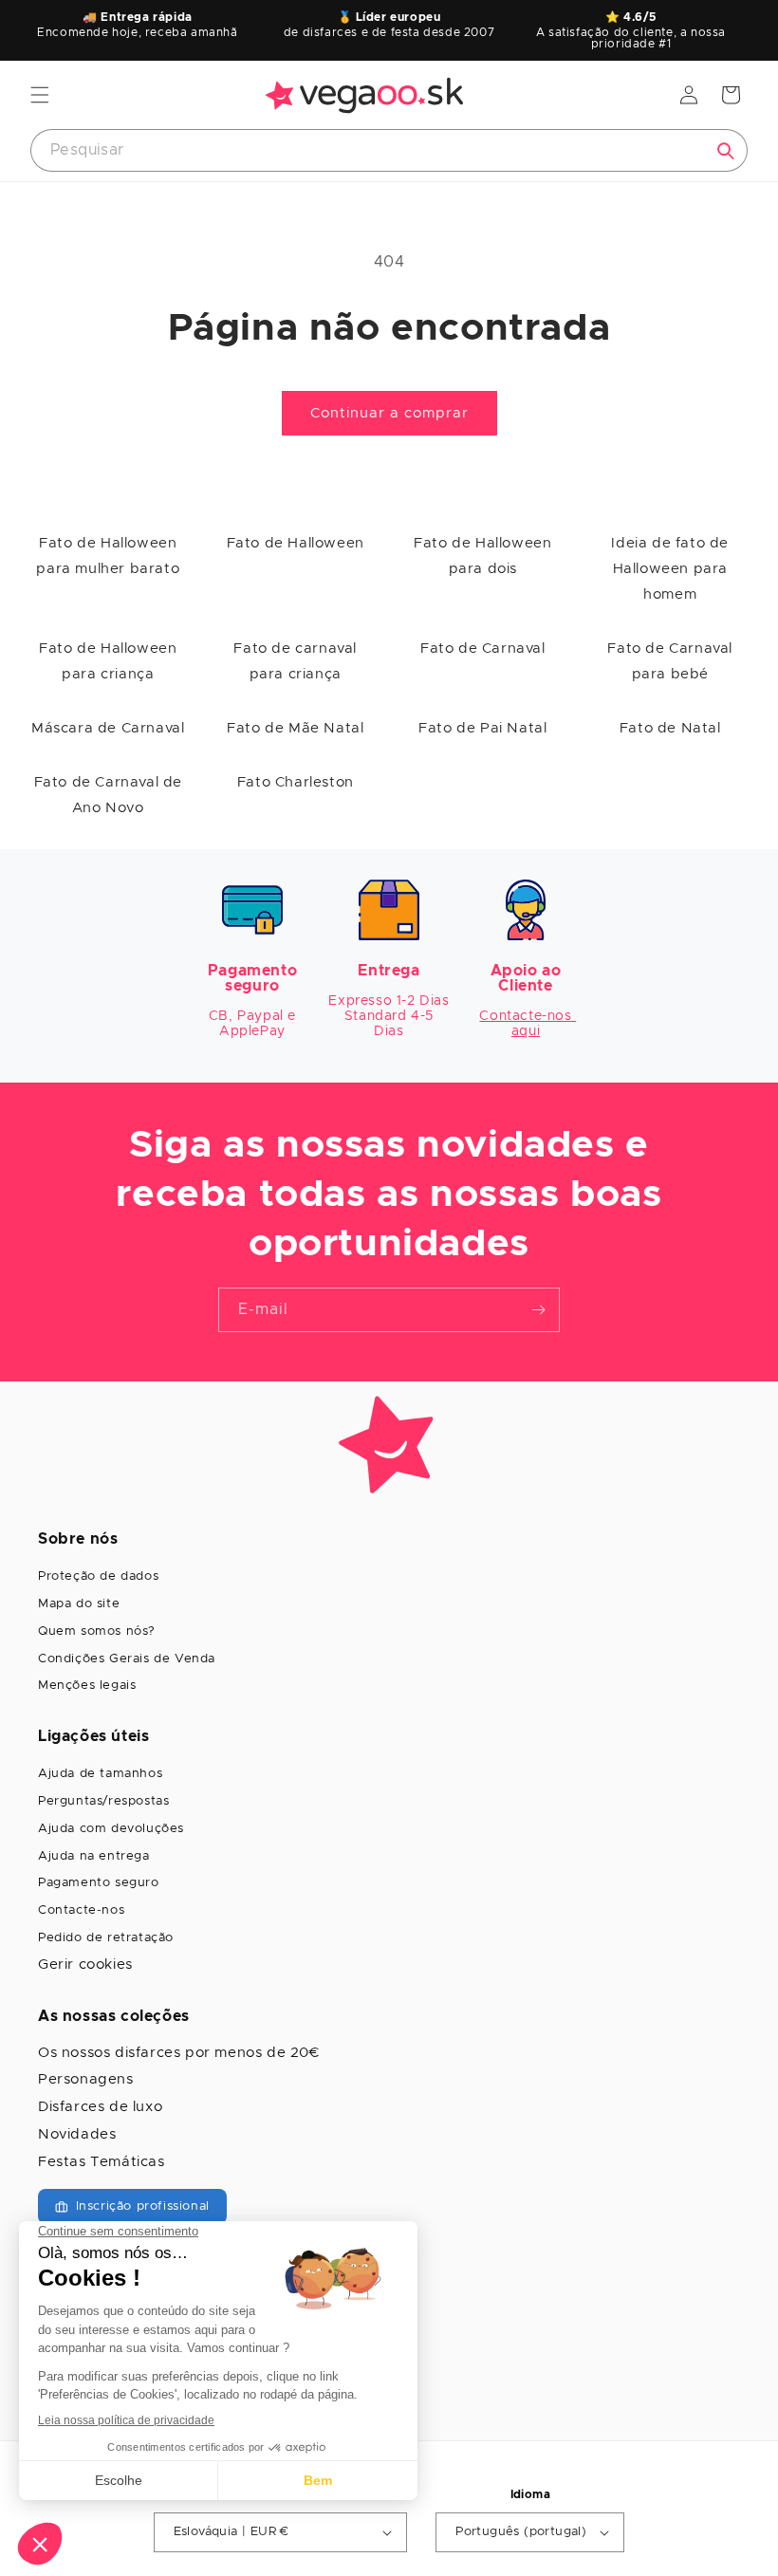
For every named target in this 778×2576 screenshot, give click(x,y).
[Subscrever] (538, 1310)
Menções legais (87, 1686)
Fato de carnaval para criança (295, 661)
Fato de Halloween (296, 543)
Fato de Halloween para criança (108, 661)
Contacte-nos (81, 1910)
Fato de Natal (670, 728)
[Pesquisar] (726, 151)
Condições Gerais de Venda (127, 1659)
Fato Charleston (296, 782)
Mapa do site (79, 1604)
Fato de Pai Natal (482, 728)
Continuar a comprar (389, 413)
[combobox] (389, 150)
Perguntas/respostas (103, 1801)
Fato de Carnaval (483, 649)
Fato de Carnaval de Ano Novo (108, 795)
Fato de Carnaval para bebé (670, 661)
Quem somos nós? (97, 1631)
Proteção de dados (98, 1576)
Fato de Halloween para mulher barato (108, 556)
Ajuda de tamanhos (100, 1774)
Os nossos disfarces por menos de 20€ (179, 2053)
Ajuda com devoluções (111, 1829)
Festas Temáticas (102, 2162)
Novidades (77, 2134)
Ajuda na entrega (94, 1856)
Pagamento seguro (99, 1883)
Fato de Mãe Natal (295, 728)
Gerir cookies (85, 1964)
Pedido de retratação (106, 1938)
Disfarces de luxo (100, 2107)
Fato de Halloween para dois (482, 556)
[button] (40, 95)
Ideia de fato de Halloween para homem (670, 569)
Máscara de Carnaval (108, 728)
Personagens (86, 2079)
